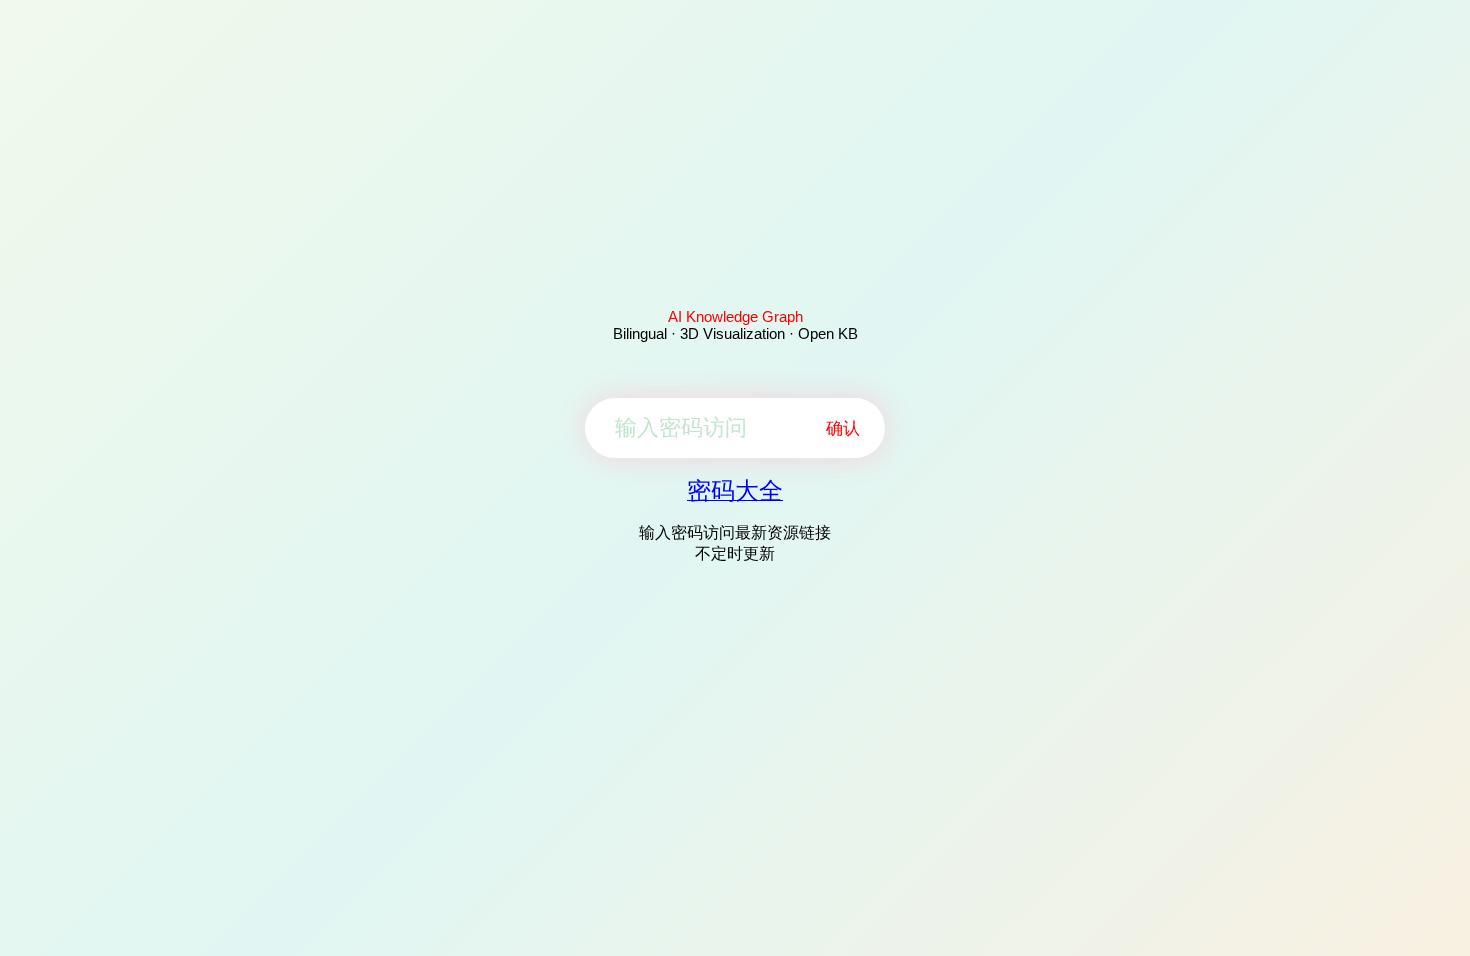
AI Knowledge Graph (735, 316)
